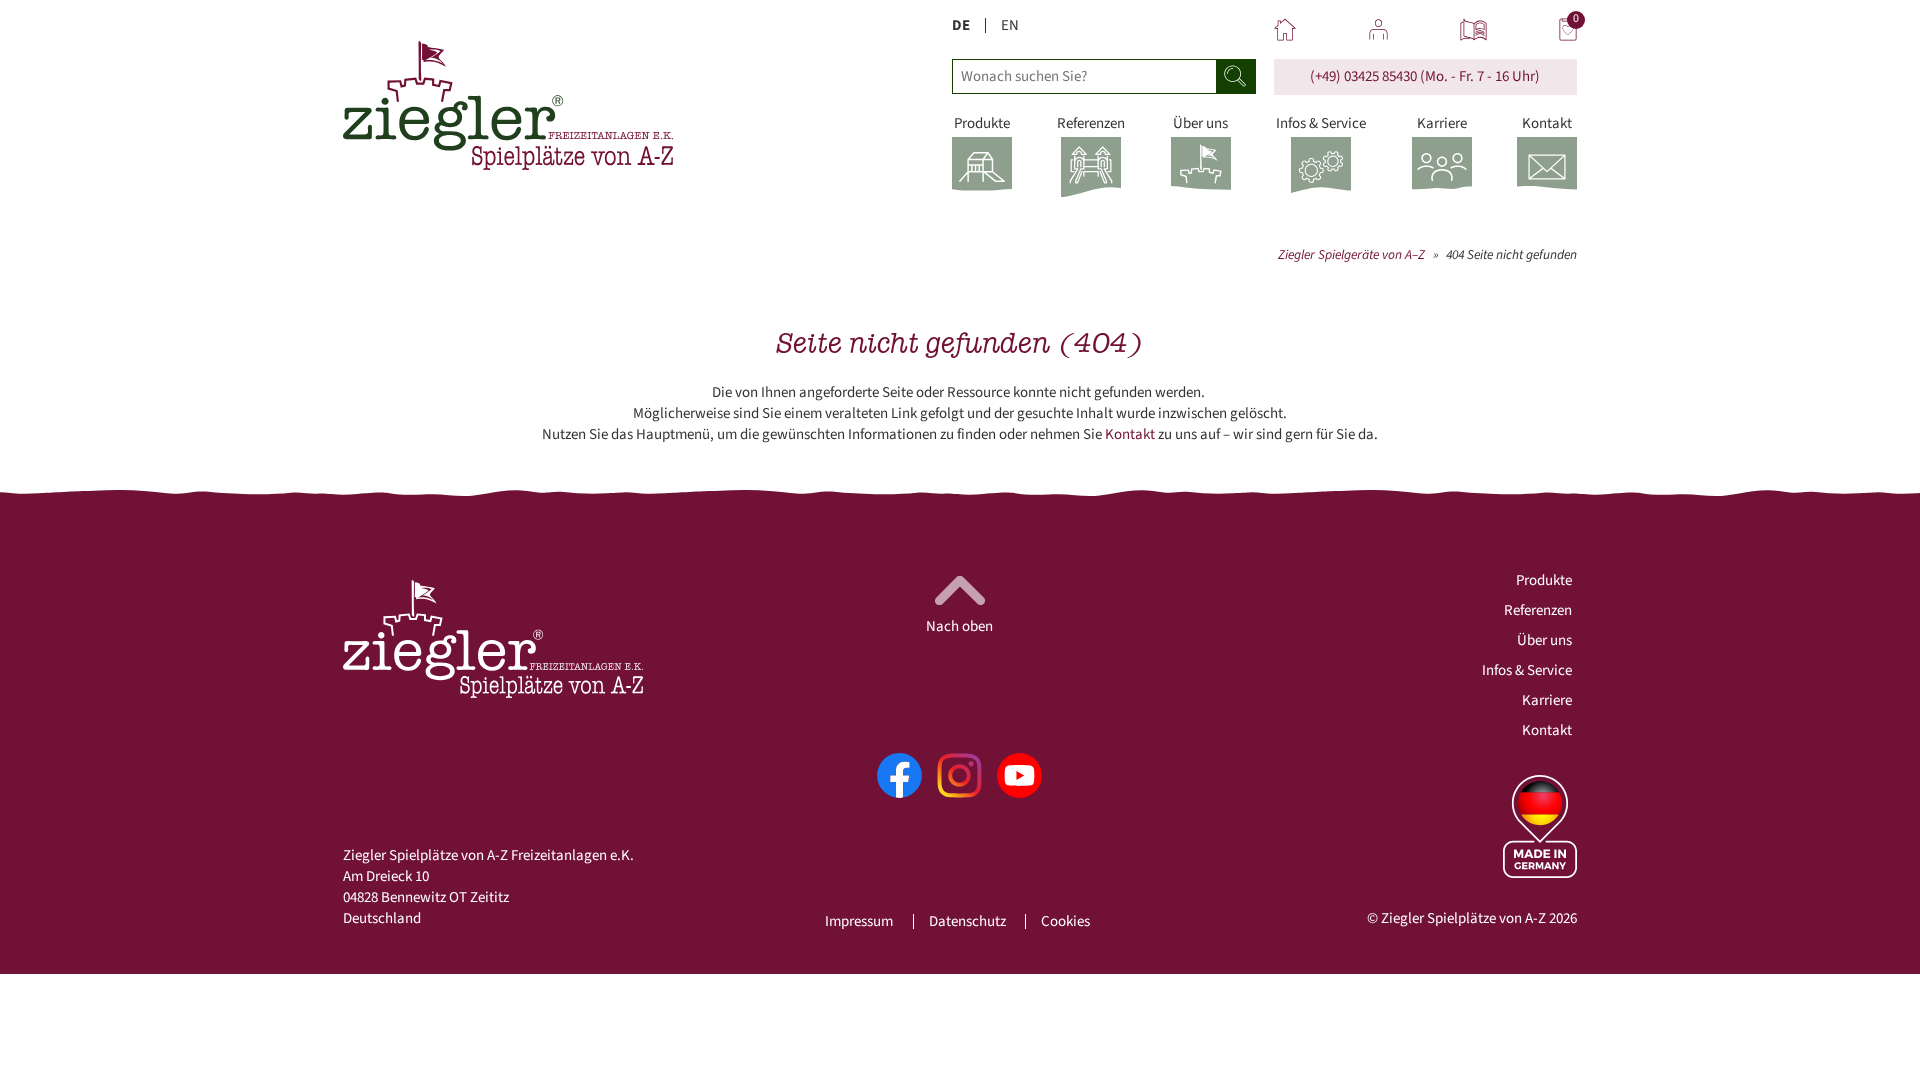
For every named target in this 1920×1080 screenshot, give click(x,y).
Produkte (1544, 580)
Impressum (859, 921)
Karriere (1547, 700)
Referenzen (1538, 610)
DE (961, 25)
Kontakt (1130, 434)
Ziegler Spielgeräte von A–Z (1351, 254)
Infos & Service (1527, 670)
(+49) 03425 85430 (1363, 76)
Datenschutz (967, 921)
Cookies (1065, 921)
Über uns (1544, 640)
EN (1010, 25)
